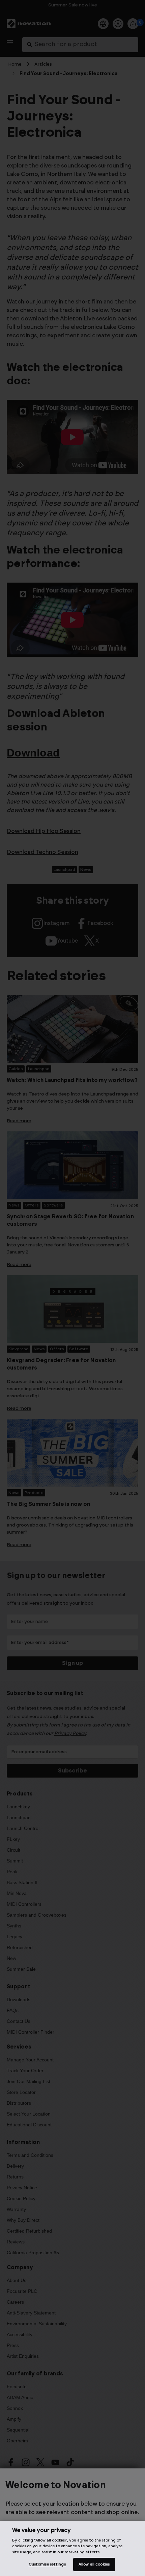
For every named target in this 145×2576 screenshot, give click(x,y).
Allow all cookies (94, 2564)
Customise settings (47, 2564)
